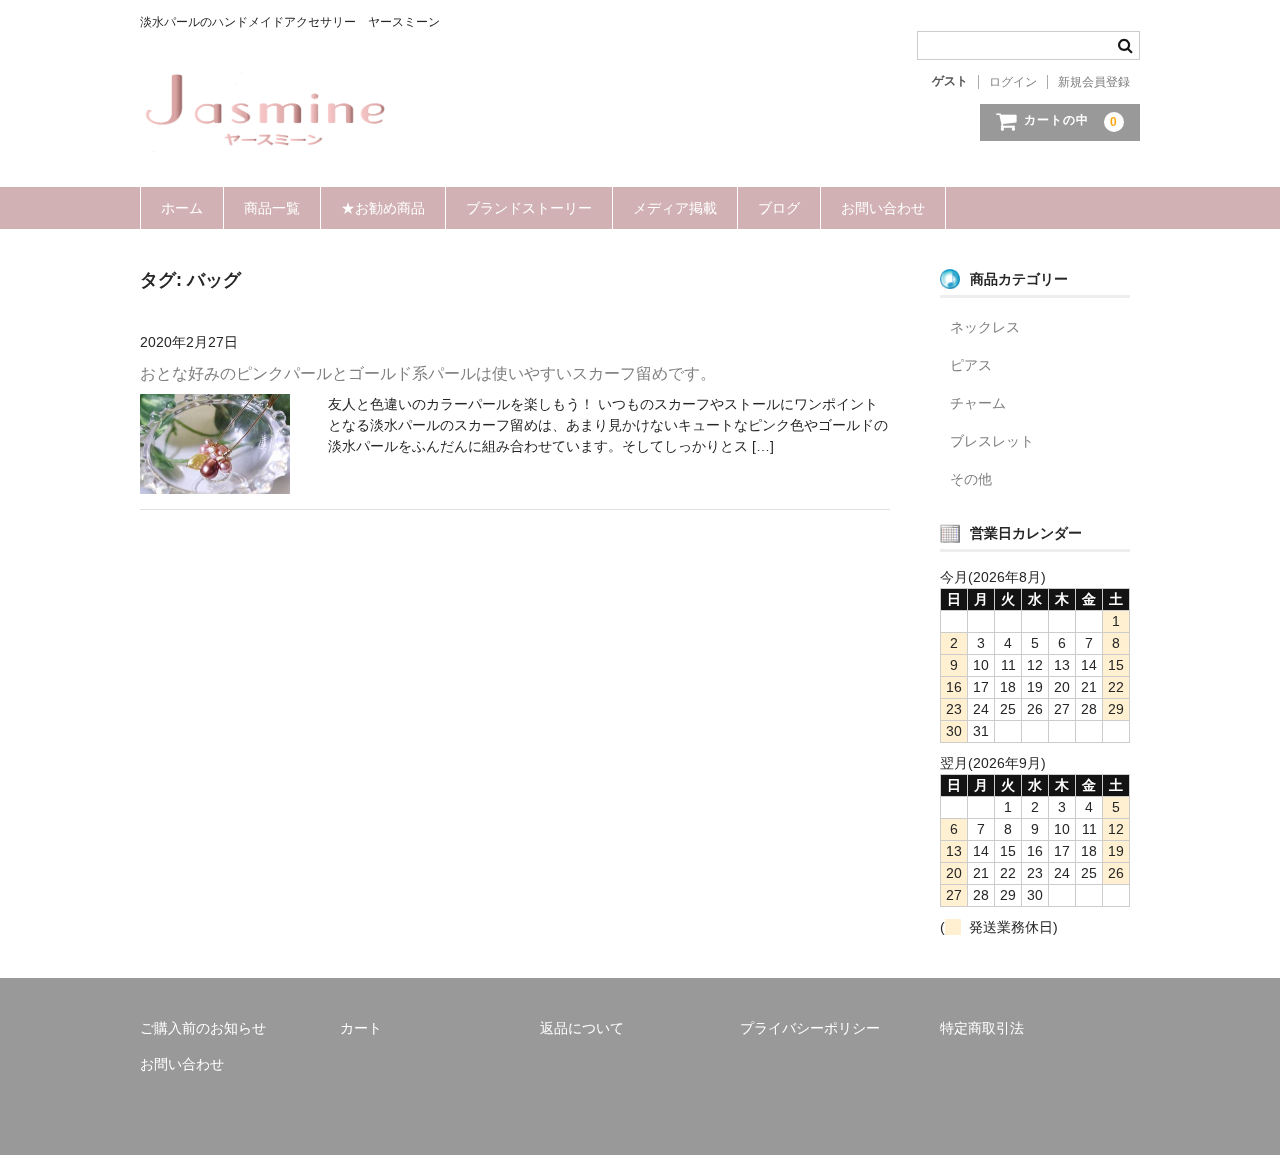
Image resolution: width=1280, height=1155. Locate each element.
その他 (971, 479)
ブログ (779, 208)
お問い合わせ (883, 208)
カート (361, 1028)
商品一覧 (272, 208)
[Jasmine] (265, 132)
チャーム (978, 403)
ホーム (182, 208)
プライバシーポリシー (810, 1028)
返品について (582, 1028)
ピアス (971, 365)
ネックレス (985, 327)
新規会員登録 (1094, 82)
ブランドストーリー (529, 208)
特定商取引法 (982, 1028)
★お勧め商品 (383, 208)
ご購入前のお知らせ (203, 1028)
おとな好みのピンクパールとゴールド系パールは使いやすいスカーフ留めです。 (428, 373)
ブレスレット (992, 441)
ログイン (1013, 82)
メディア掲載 (675, 208)
